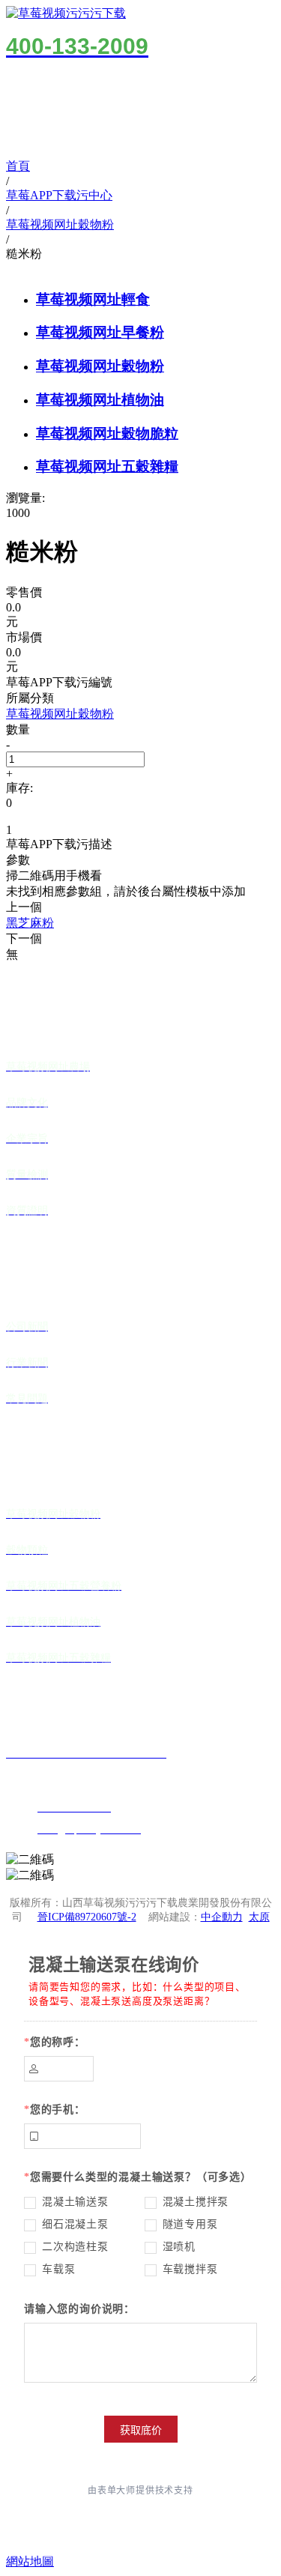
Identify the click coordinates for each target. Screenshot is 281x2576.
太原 (259, 1917)
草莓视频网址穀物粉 (100, 366)
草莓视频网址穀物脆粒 (107, 433)
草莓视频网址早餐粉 (100, 332)
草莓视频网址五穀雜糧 (107, 466)
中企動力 (222, 1917)
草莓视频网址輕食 (93, 299)
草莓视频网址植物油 (100, 400)
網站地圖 (30, 2561)
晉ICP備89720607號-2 (87, 1917)
